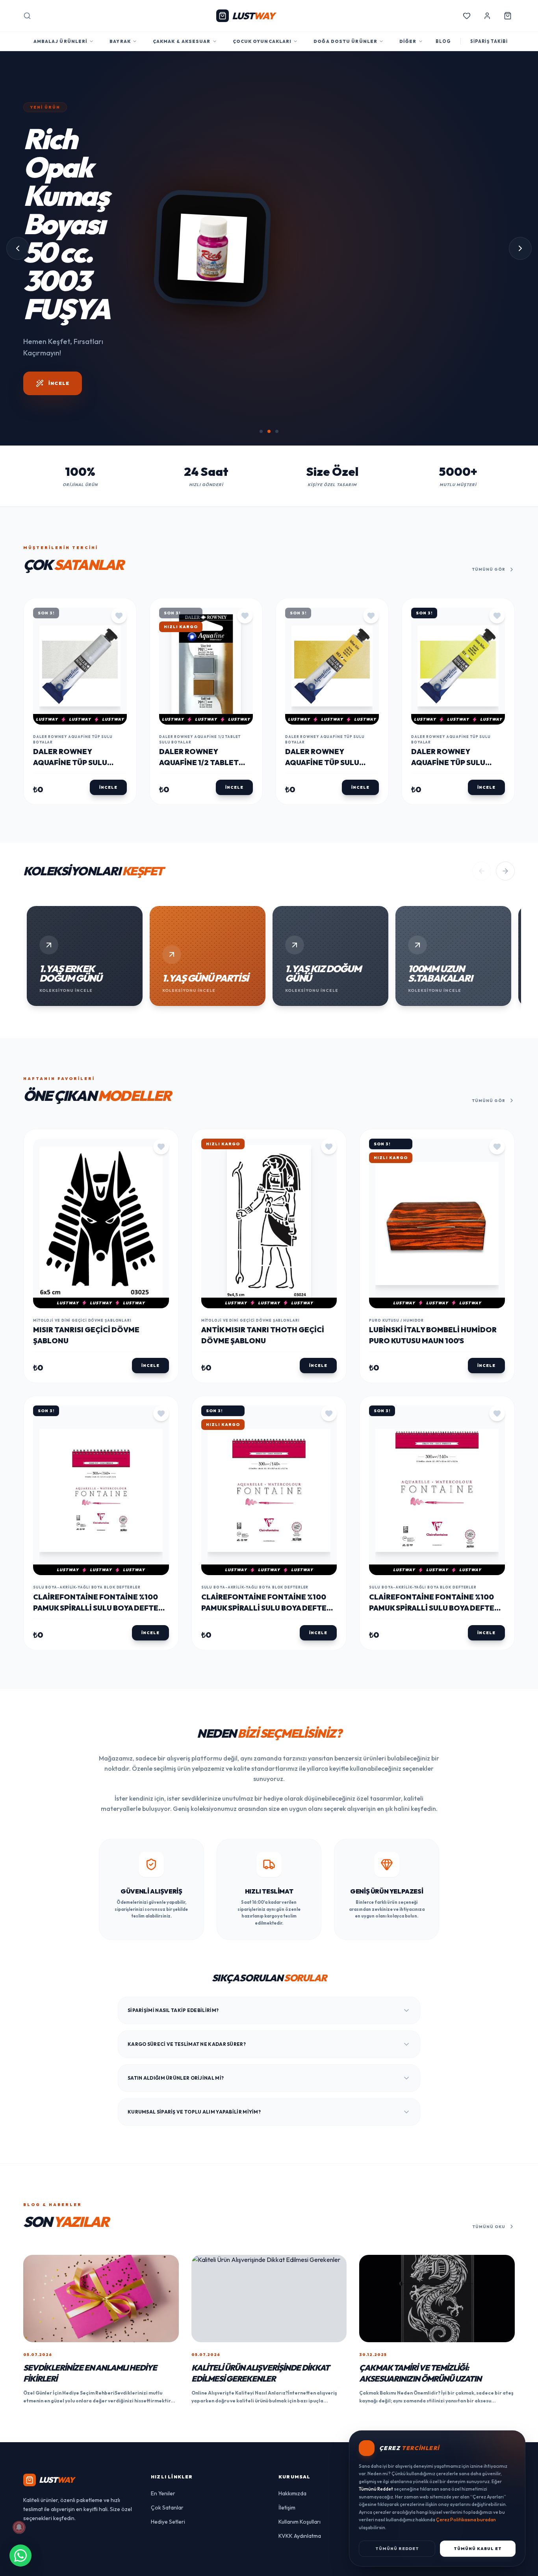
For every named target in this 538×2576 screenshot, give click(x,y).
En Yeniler (163, 2550)
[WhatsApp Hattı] (20, 2556)
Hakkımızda (292, 2550)
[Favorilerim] (467, 16)
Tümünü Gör (489, 626)
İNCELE (59, 452)
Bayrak (120, 41)
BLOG (443, 41)
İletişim (287, 2564)
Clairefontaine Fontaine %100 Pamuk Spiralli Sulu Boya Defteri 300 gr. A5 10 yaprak (99, 1665)
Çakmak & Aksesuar (182, 41)
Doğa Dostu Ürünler (345, 41)
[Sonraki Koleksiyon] (505, 928)
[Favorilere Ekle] (119, 672)
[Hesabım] (487, 16)
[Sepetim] (508, 16)
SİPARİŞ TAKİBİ (489, 41)
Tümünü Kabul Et (478, 2549)
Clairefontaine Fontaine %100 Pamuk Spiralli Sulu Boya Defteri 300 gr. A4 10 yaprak (267, 1665)
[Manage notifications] (19, 2527)
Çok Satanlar (167, 2564)
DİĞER (408, 41)
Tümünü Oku (489, 2283)
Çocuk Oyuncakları (262, 41)
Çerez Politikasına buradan (466, 2520)
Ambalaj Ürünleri (61, 41)
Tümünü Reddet (397, 2549)
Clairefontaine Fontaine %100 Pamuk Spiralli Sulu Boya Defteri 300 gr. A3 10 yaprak (435, 1665)
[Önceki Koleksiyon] (482, 928)
